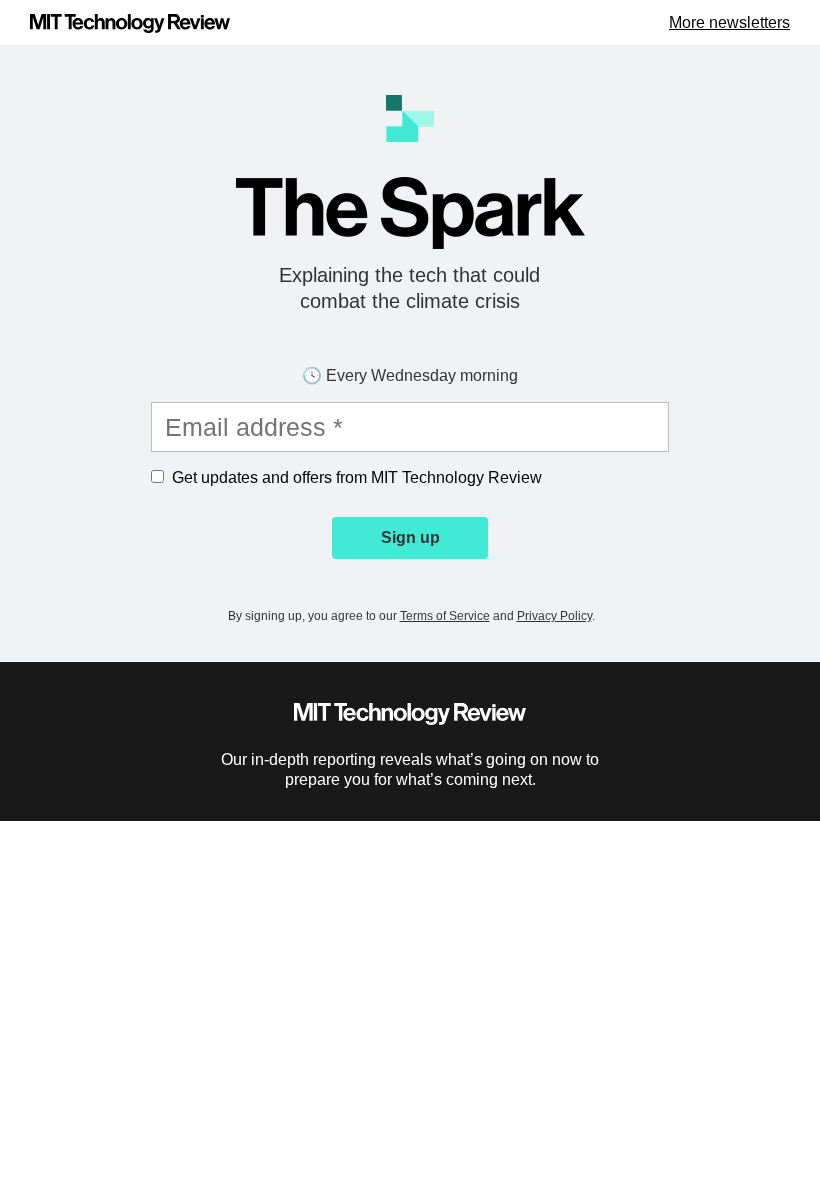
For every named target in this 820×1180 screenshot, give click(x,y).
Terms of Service (445, 616)
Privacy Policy (554, 616)
